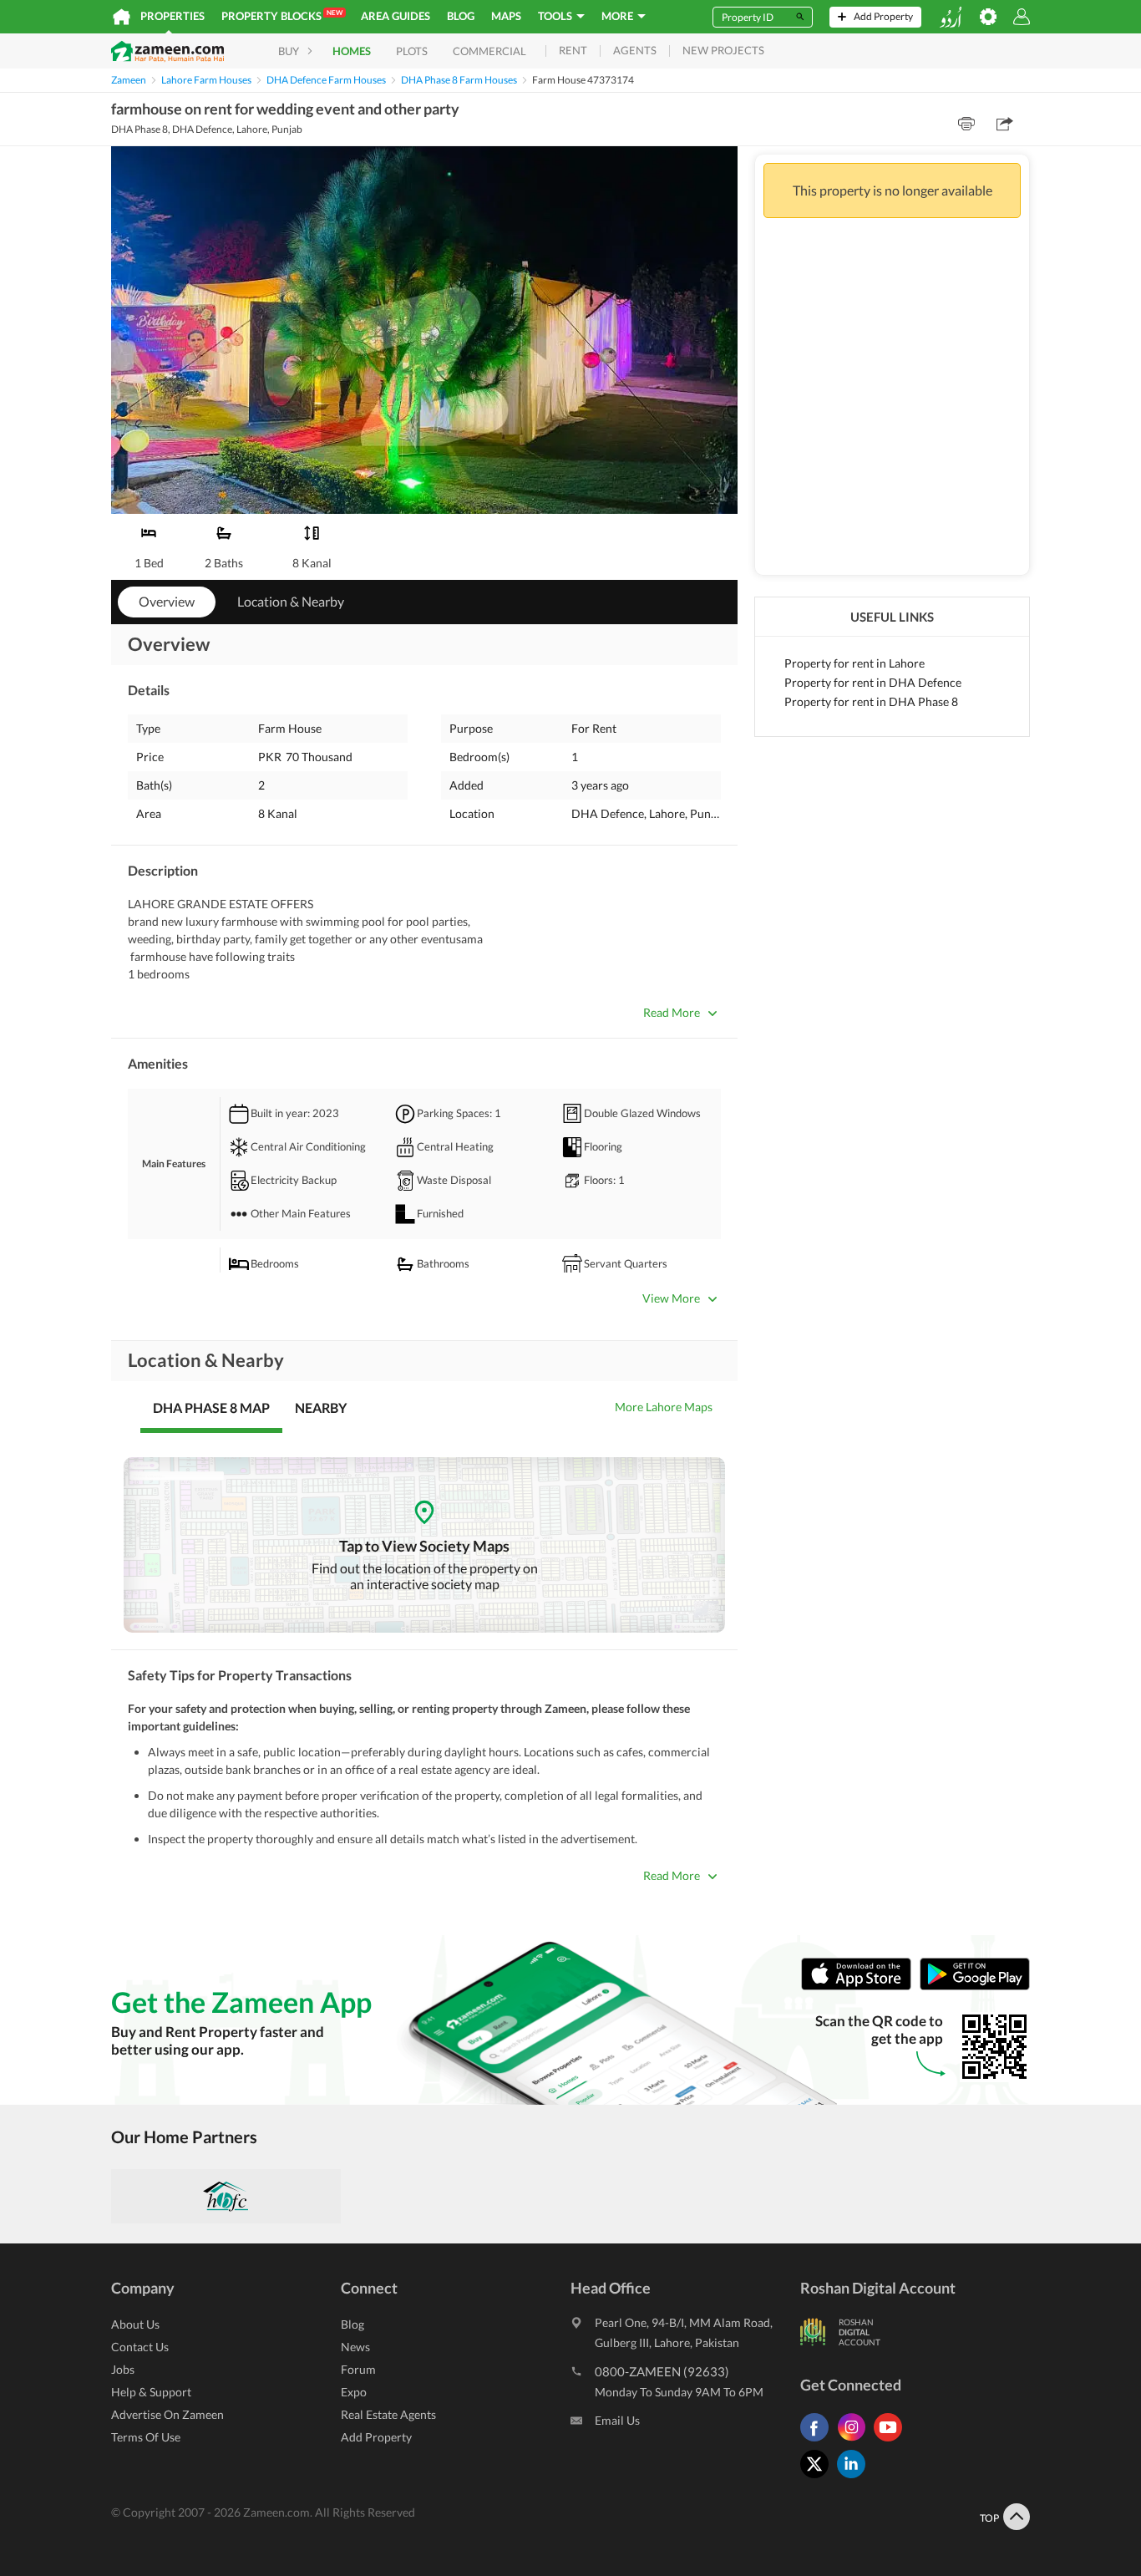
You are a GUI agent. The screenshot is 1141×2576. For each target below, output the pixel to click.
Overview (167, 601)
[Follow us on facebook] (819, 2441)
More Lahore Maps (664, 1407)
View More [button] (671, 1298)
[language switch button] (951, 17)
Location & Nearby (291, 601)
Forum (358, 2369)
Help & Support (151, 2392)
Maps (506, 16)
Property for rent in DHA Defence (873, 682)
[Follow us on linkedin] (855, 2478)
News (355, 2347)
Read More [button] (672, 1012)
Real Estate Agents (388, 2414)
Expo (354, 2392)
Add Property (376, 2437)
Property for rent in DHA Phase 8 (871, 701)
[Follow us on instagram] (855, 2441)
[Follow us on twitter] (819, 2478)
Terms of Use (146, 2437)
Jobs (123, 2369)
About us (135, 2324)
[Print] (966, 124)
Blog (461, 16)
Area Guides (396, 16)
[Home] (122, 17)
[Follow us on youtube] (892, 2441)
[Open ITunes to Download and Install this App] (860, 1987)
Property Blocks (282, 15)
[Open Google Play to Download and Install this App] (975, 1987)
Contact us (140, 2347)
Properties (172, 16)
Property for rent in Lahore (854, 663)
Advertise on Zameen (167, 2414)
